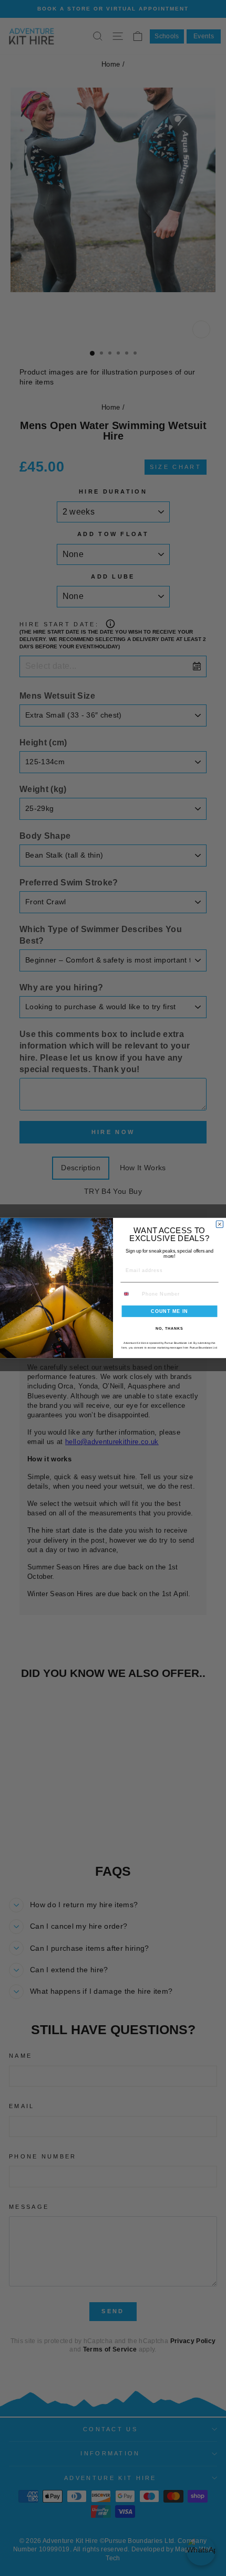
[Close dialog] (219, 1224)
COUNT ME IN (169, 1311)
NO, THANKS (169, 1329)
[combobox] (130, 1294)
